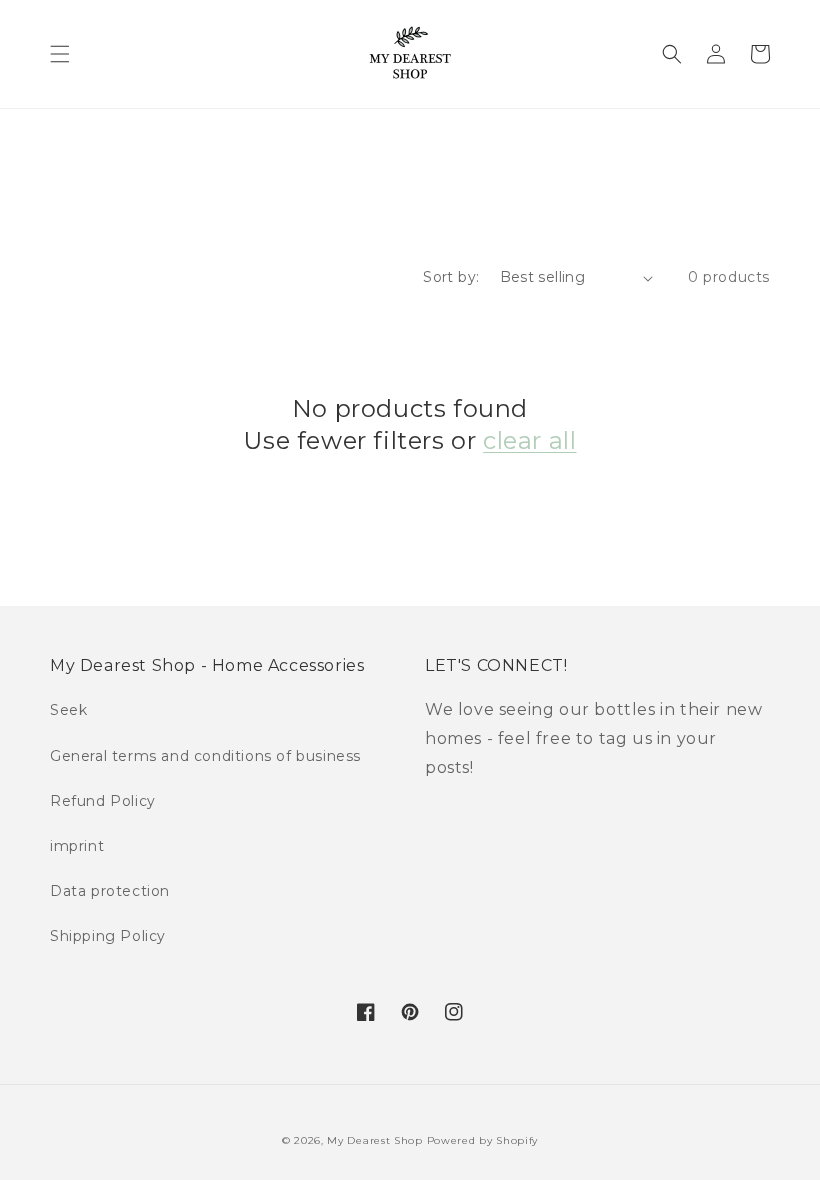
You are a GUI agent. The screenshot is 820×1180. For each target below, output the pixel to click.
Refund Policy (103, 801)
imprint (77, 846)
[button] (60, 54)
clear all (529, 440)
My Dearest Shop (375, 1140)
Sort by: (451, 277)
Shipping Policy (108, 936)
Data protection (110, 891)
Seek (68, 710)
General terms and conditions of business (205, 756)
